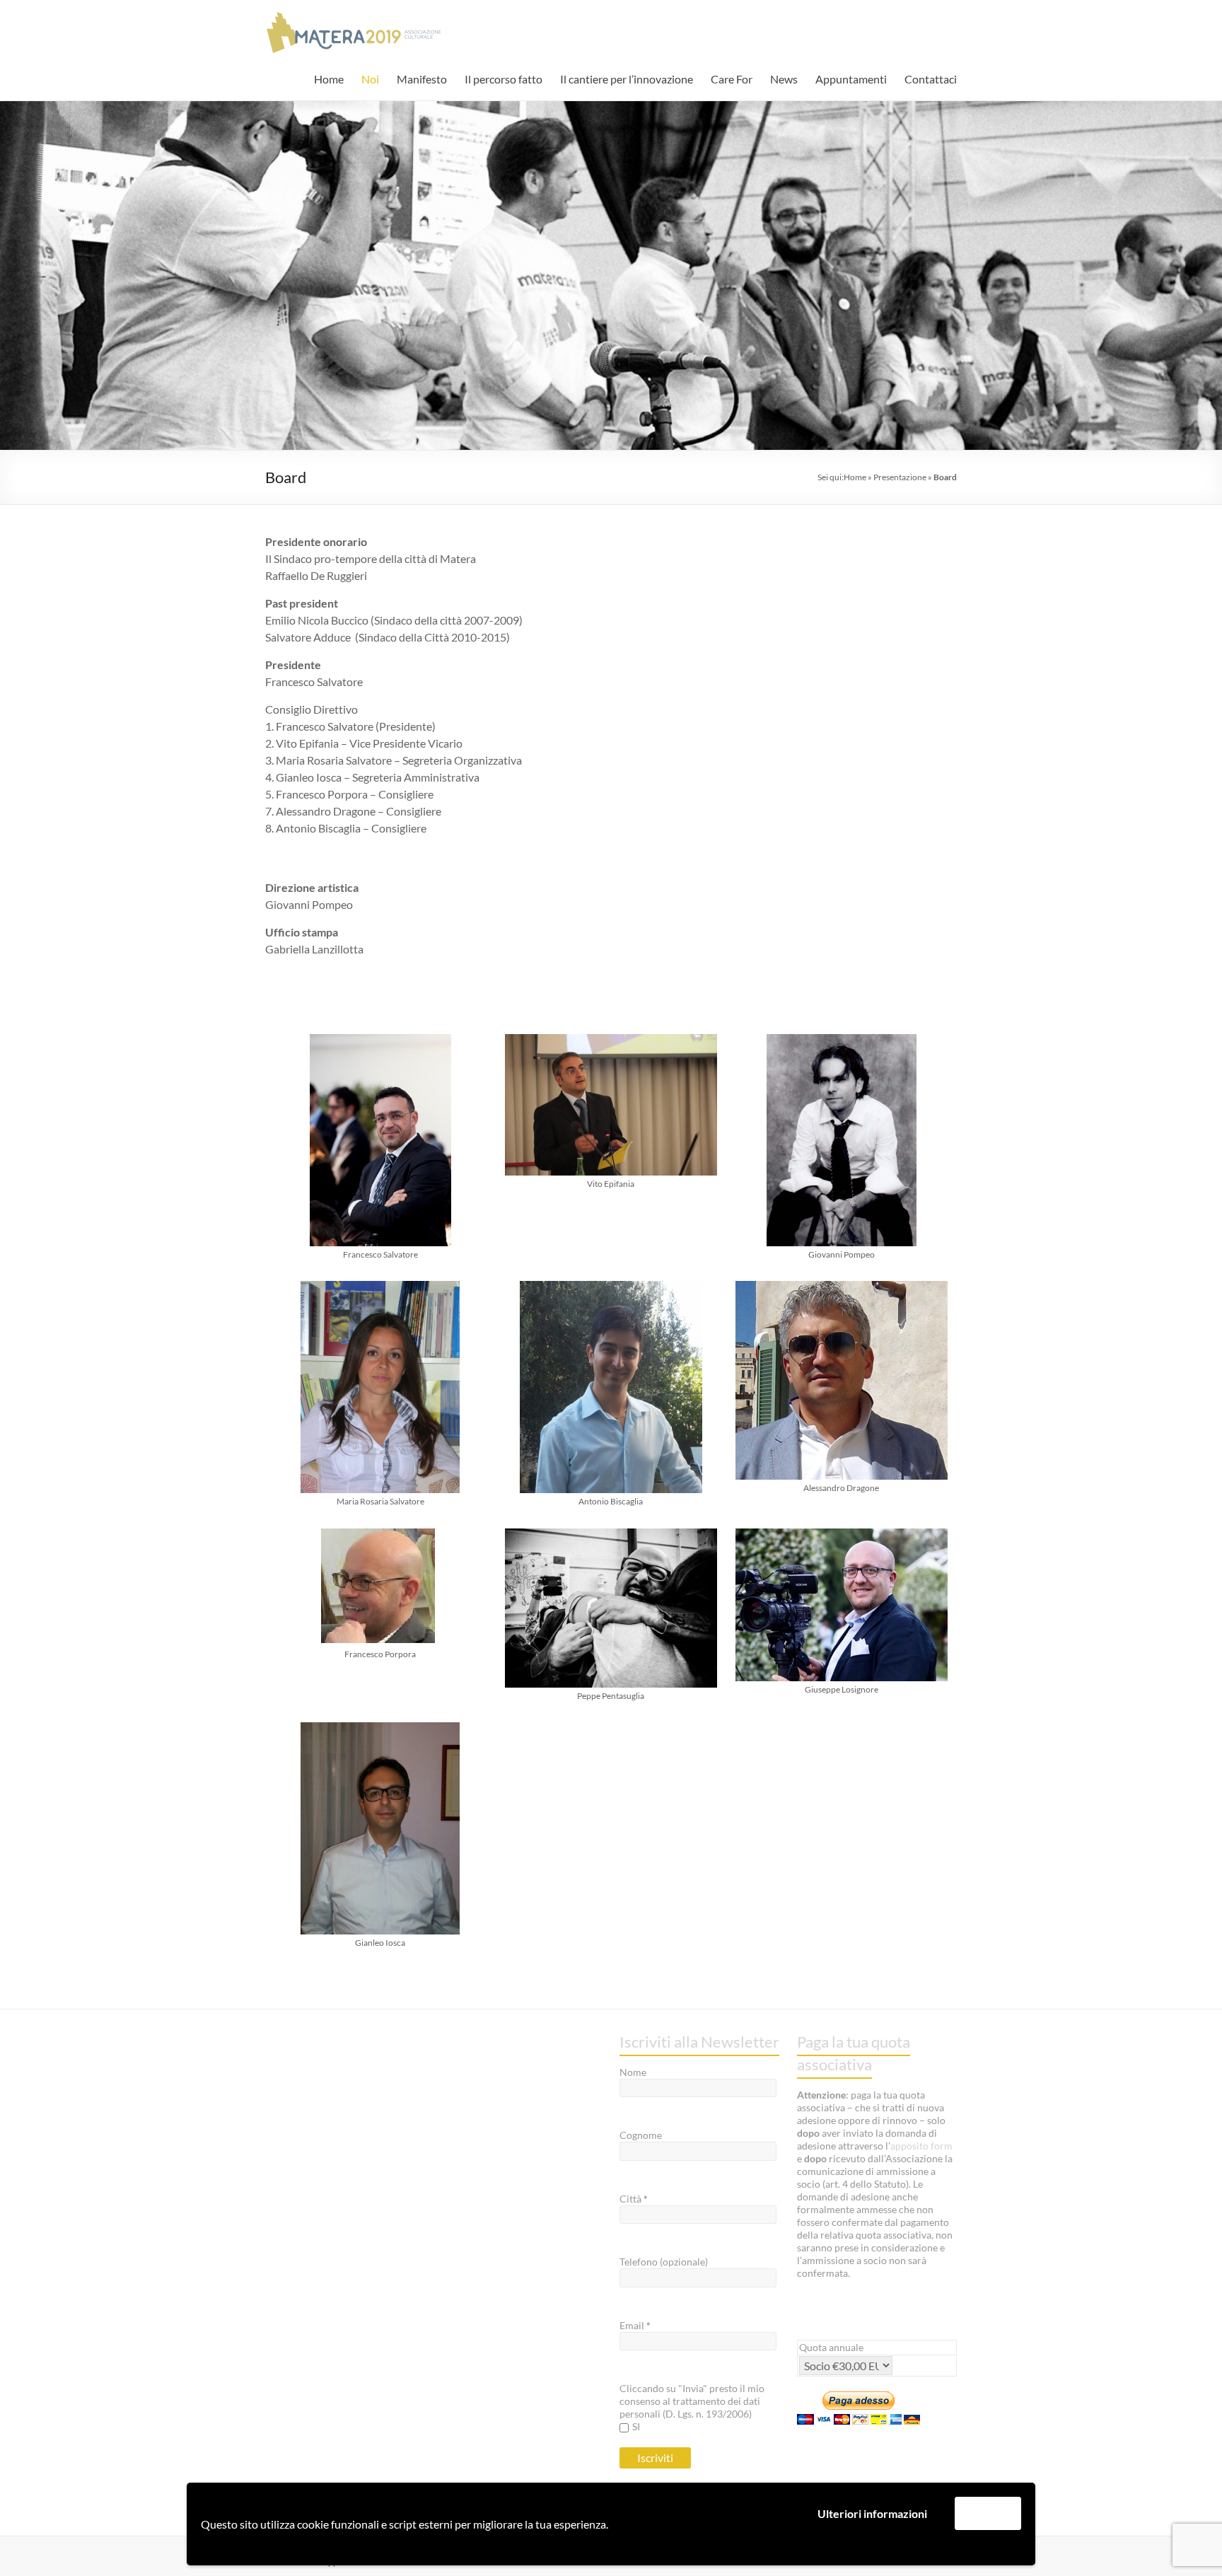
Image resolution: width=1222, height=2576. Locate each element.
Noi (370, 79)
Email (635, 2325)
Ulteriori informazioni (872, 2513)
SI (636, 2426)
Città (634, 2199)
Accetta (988, 2513)
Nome (633, 2072)
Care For (732, 79)
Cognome (641, 2135)
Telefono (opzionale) (664, 2262)
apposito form (921, 2146)
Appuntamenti (851, 79)
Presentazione (900, 477)
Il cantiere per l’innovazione (627, 79)
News (784, 79)
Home (329, 79)
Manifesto (422, 79)
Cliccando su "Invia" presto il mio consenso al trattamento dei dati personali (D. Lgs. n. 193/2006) (692, 2401)
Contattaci (931, 79)
